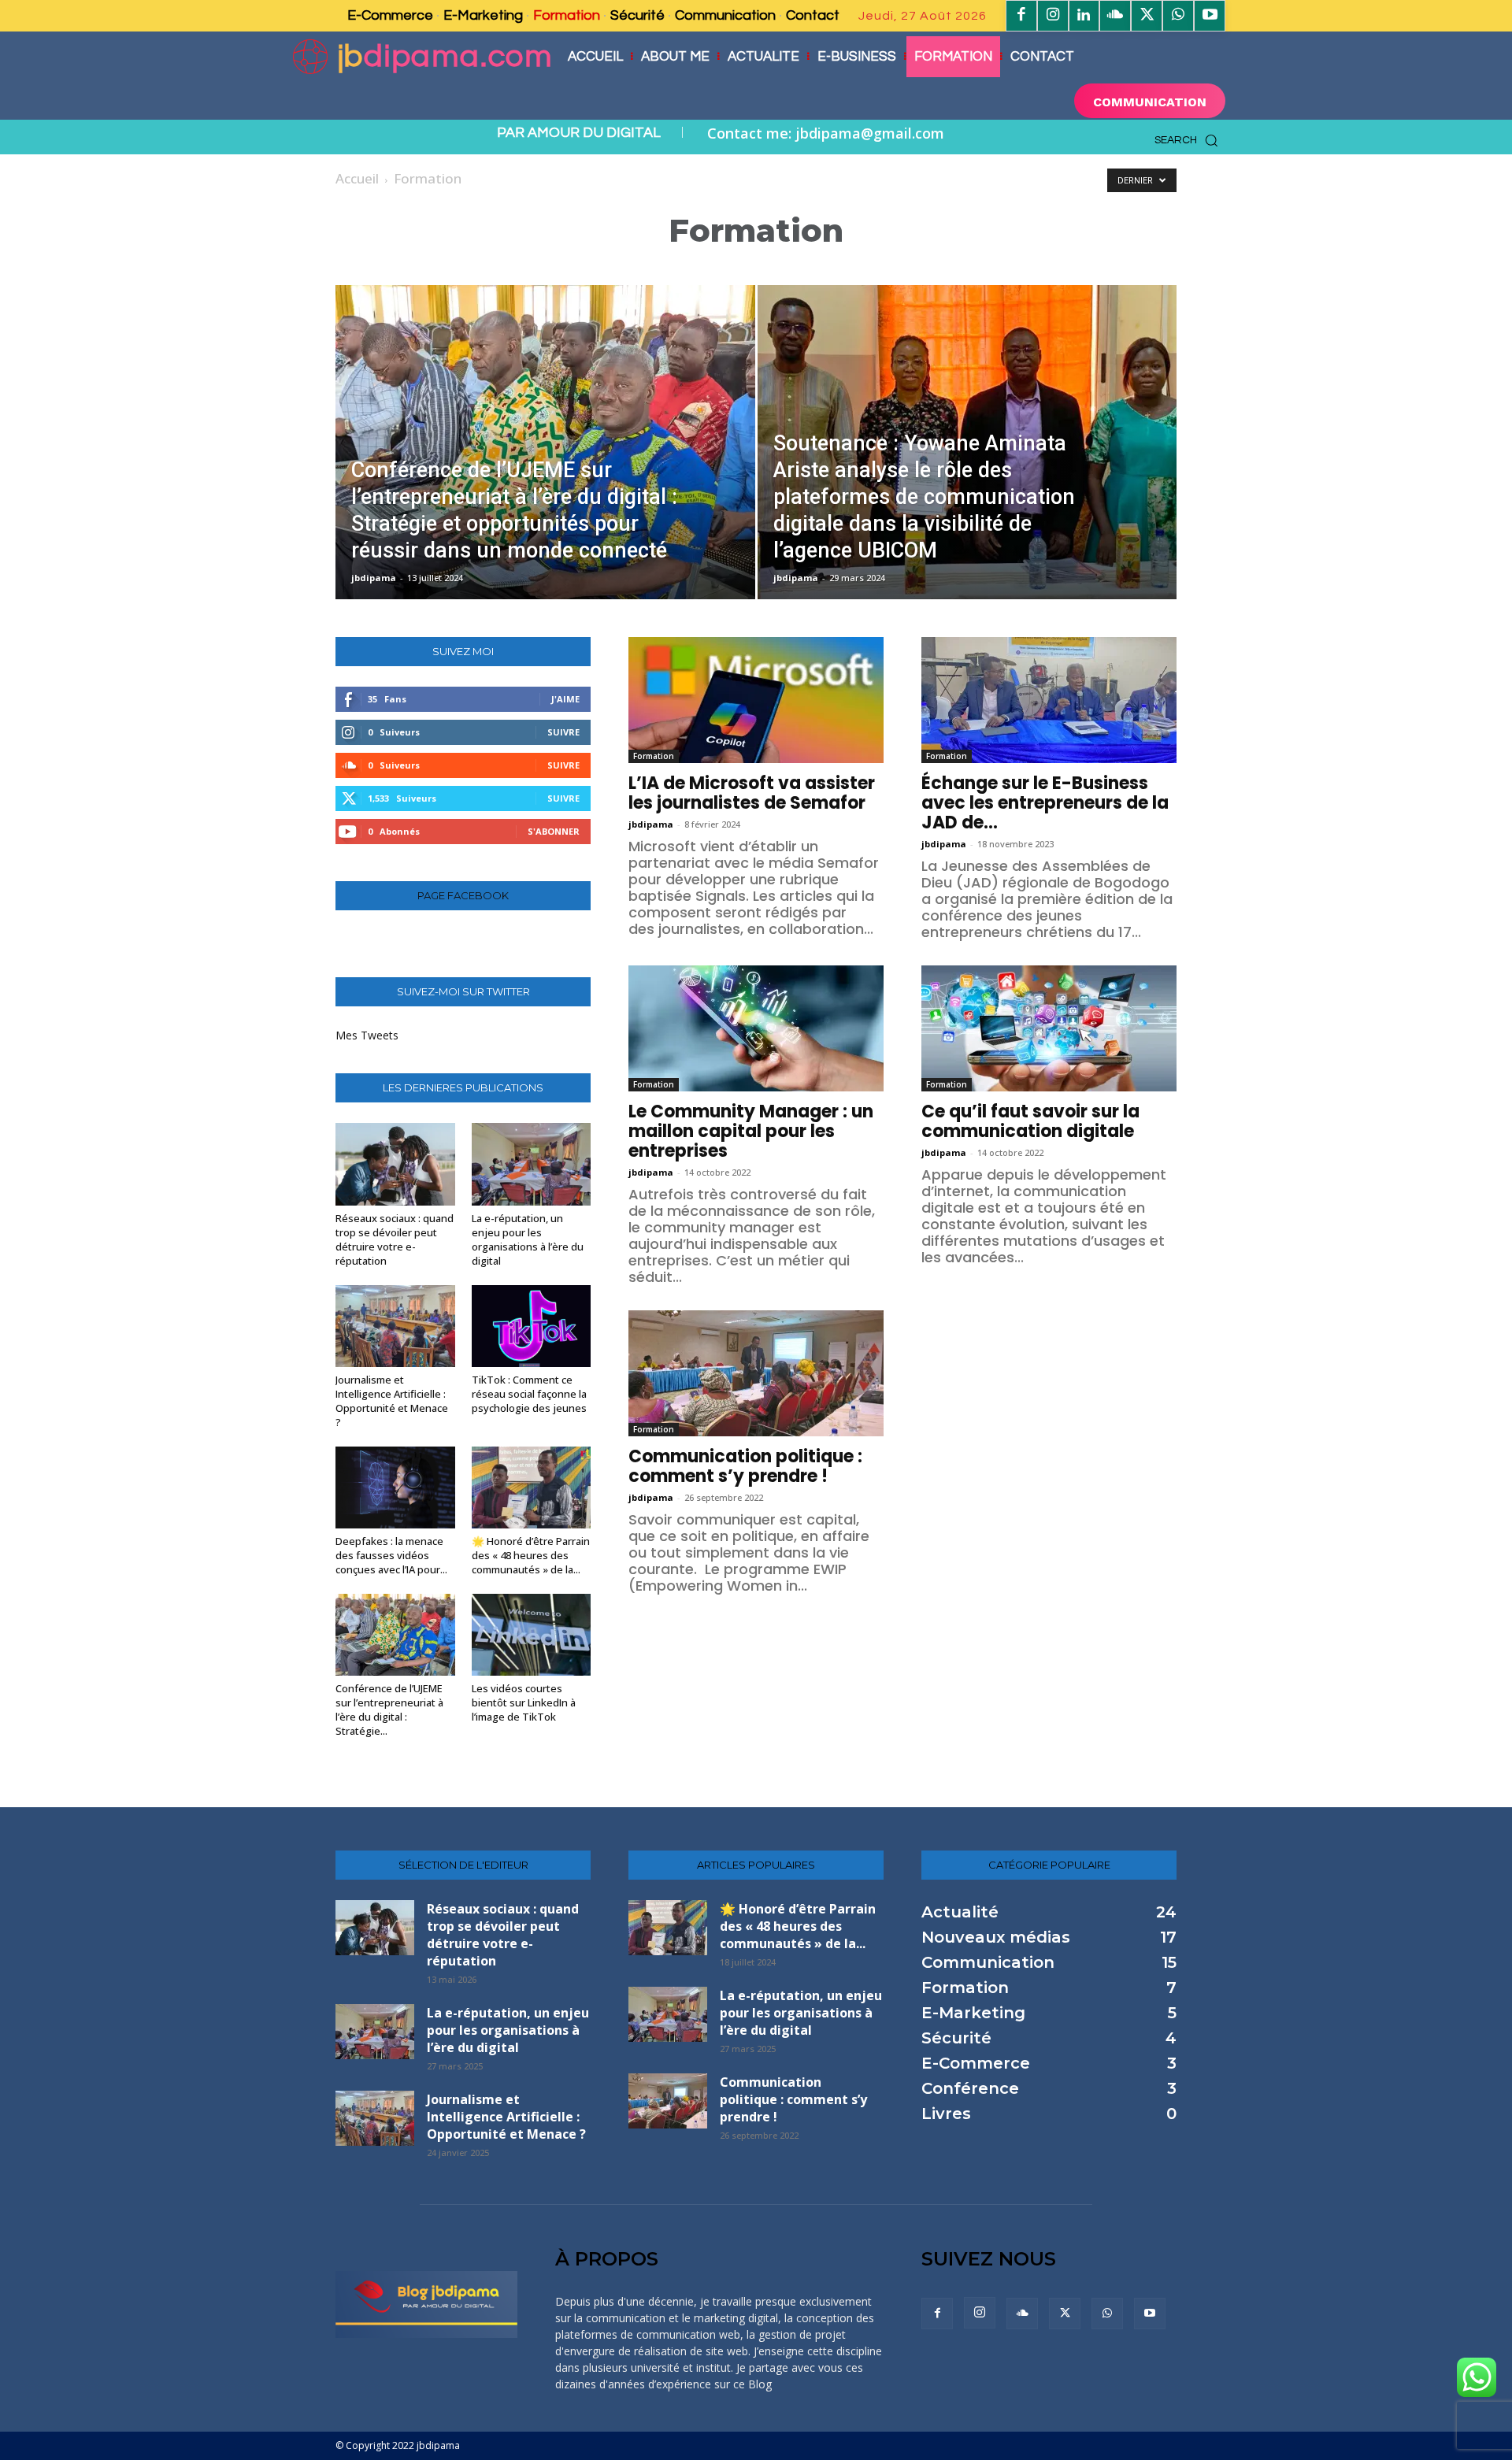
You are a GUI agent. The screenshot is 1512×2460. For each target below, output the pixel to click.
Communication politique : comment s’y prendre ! (745, 1466)
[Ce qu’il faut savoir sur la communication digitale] (1049, 1028)
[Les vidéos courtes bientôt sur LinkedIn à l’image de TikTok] (532, 1635)
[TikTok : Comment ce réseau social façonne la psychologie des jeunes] (532, 1326)
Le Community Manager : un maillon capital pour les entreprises (751, 1131)
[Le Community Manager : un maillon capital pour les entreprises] (756, 1028)
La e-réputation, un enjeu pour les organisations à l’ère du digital (528, 1239)
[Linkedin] (1084, 16)
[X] (1147, 16)
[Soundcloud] (1115, 16)
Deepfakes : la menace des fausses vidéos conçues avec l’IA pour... (391, 1555)
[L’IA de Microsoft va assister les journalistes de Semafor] (756, 700)
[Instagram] (1053, 16)
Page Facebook (463, 896)
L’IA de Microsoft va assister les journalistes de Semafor (752, 793)
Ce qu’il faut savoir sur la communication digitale (1030, 1121)
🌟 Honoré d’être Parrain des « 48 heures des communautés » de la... (531, 1555)
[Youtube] (1210, 16)
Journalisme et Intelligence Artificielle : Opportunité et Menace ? (392, 1401)
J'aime (565, 699)
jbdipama (374, 578)
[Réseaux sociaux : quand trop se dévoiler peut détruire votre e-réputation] (395, 1164)
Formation (654, 756)
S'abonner (554, 831)
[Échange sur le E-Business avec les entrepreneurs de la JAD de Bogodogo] (1049, 700)
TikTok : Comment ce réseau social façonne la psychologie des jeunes (529, 1394)
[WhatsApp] (1178, 16)
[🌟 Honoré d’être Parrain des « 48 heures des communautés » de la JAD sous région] (532, 1487)
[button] (1190, 140)
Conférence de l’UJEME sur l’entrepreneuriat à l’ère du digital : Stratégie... (389, 1710)
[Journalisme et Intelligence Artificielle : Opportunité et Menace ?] (395, 1326)
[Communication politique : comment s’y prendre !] (756, 1373)
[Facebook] (1021, 16)
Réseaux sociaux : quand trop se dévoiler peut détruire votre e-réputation (395, 1239)
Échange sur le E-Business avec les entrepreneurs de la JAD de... (1045, 803)
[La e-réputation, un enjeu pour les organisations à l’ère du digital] (532, 1164)
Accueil (357, 178)
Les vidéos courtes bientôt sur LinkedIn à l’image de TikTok (524, 1702)
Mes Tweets (367, 1035)
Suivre (563, 732)
